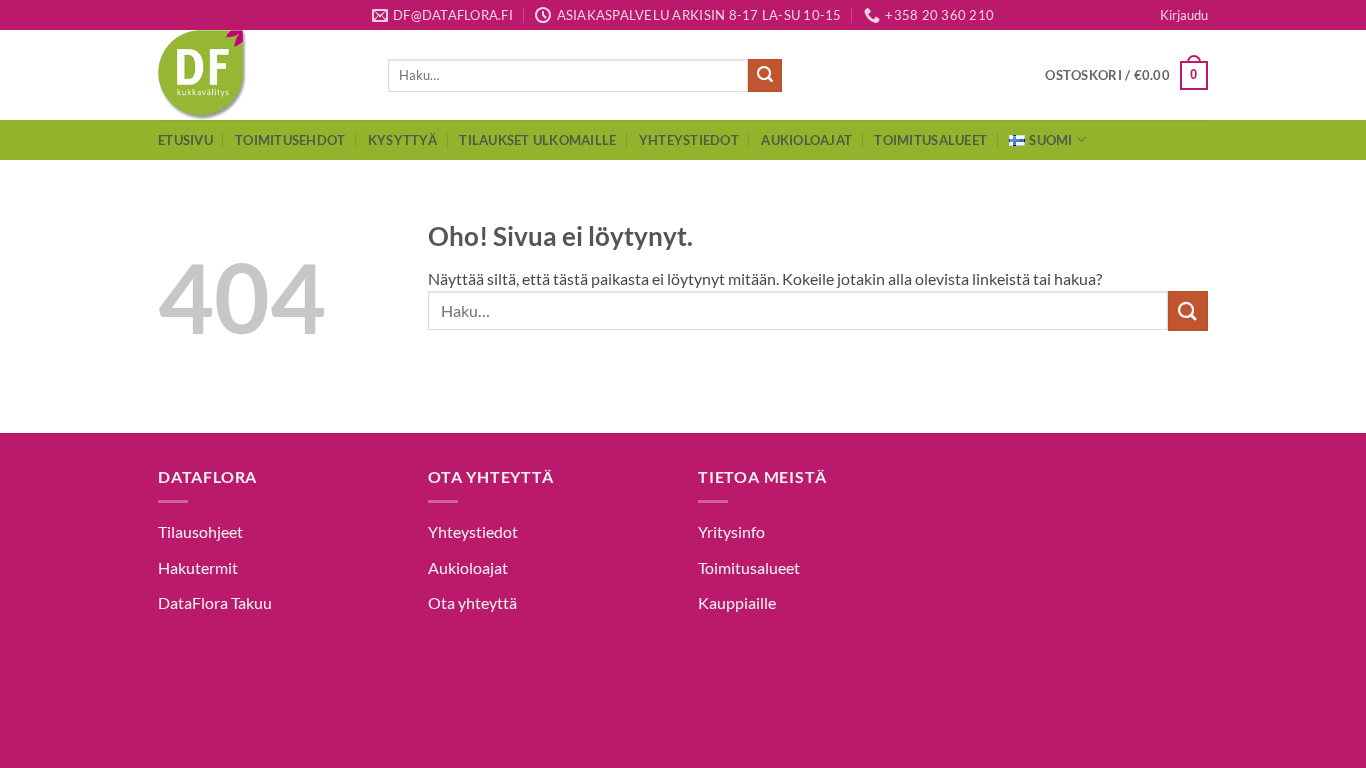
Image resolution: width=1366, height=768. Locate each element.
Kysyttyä (402, 140)
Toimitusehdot (290, 140)
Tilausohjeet (200, 531)
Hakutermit (198, 567)
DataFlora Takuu (215, 602)
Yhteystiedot (689, 140)
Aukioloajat (806, 140)
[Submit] (765, 76)
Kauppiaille (737, 602)
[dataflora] (258, 75)
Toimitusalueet (930, 140)
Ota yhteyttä (472, 602)
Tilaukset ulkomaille (537, 140)
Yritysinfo (731, 531)
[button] (1184, 15)
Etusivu (185, 140)
